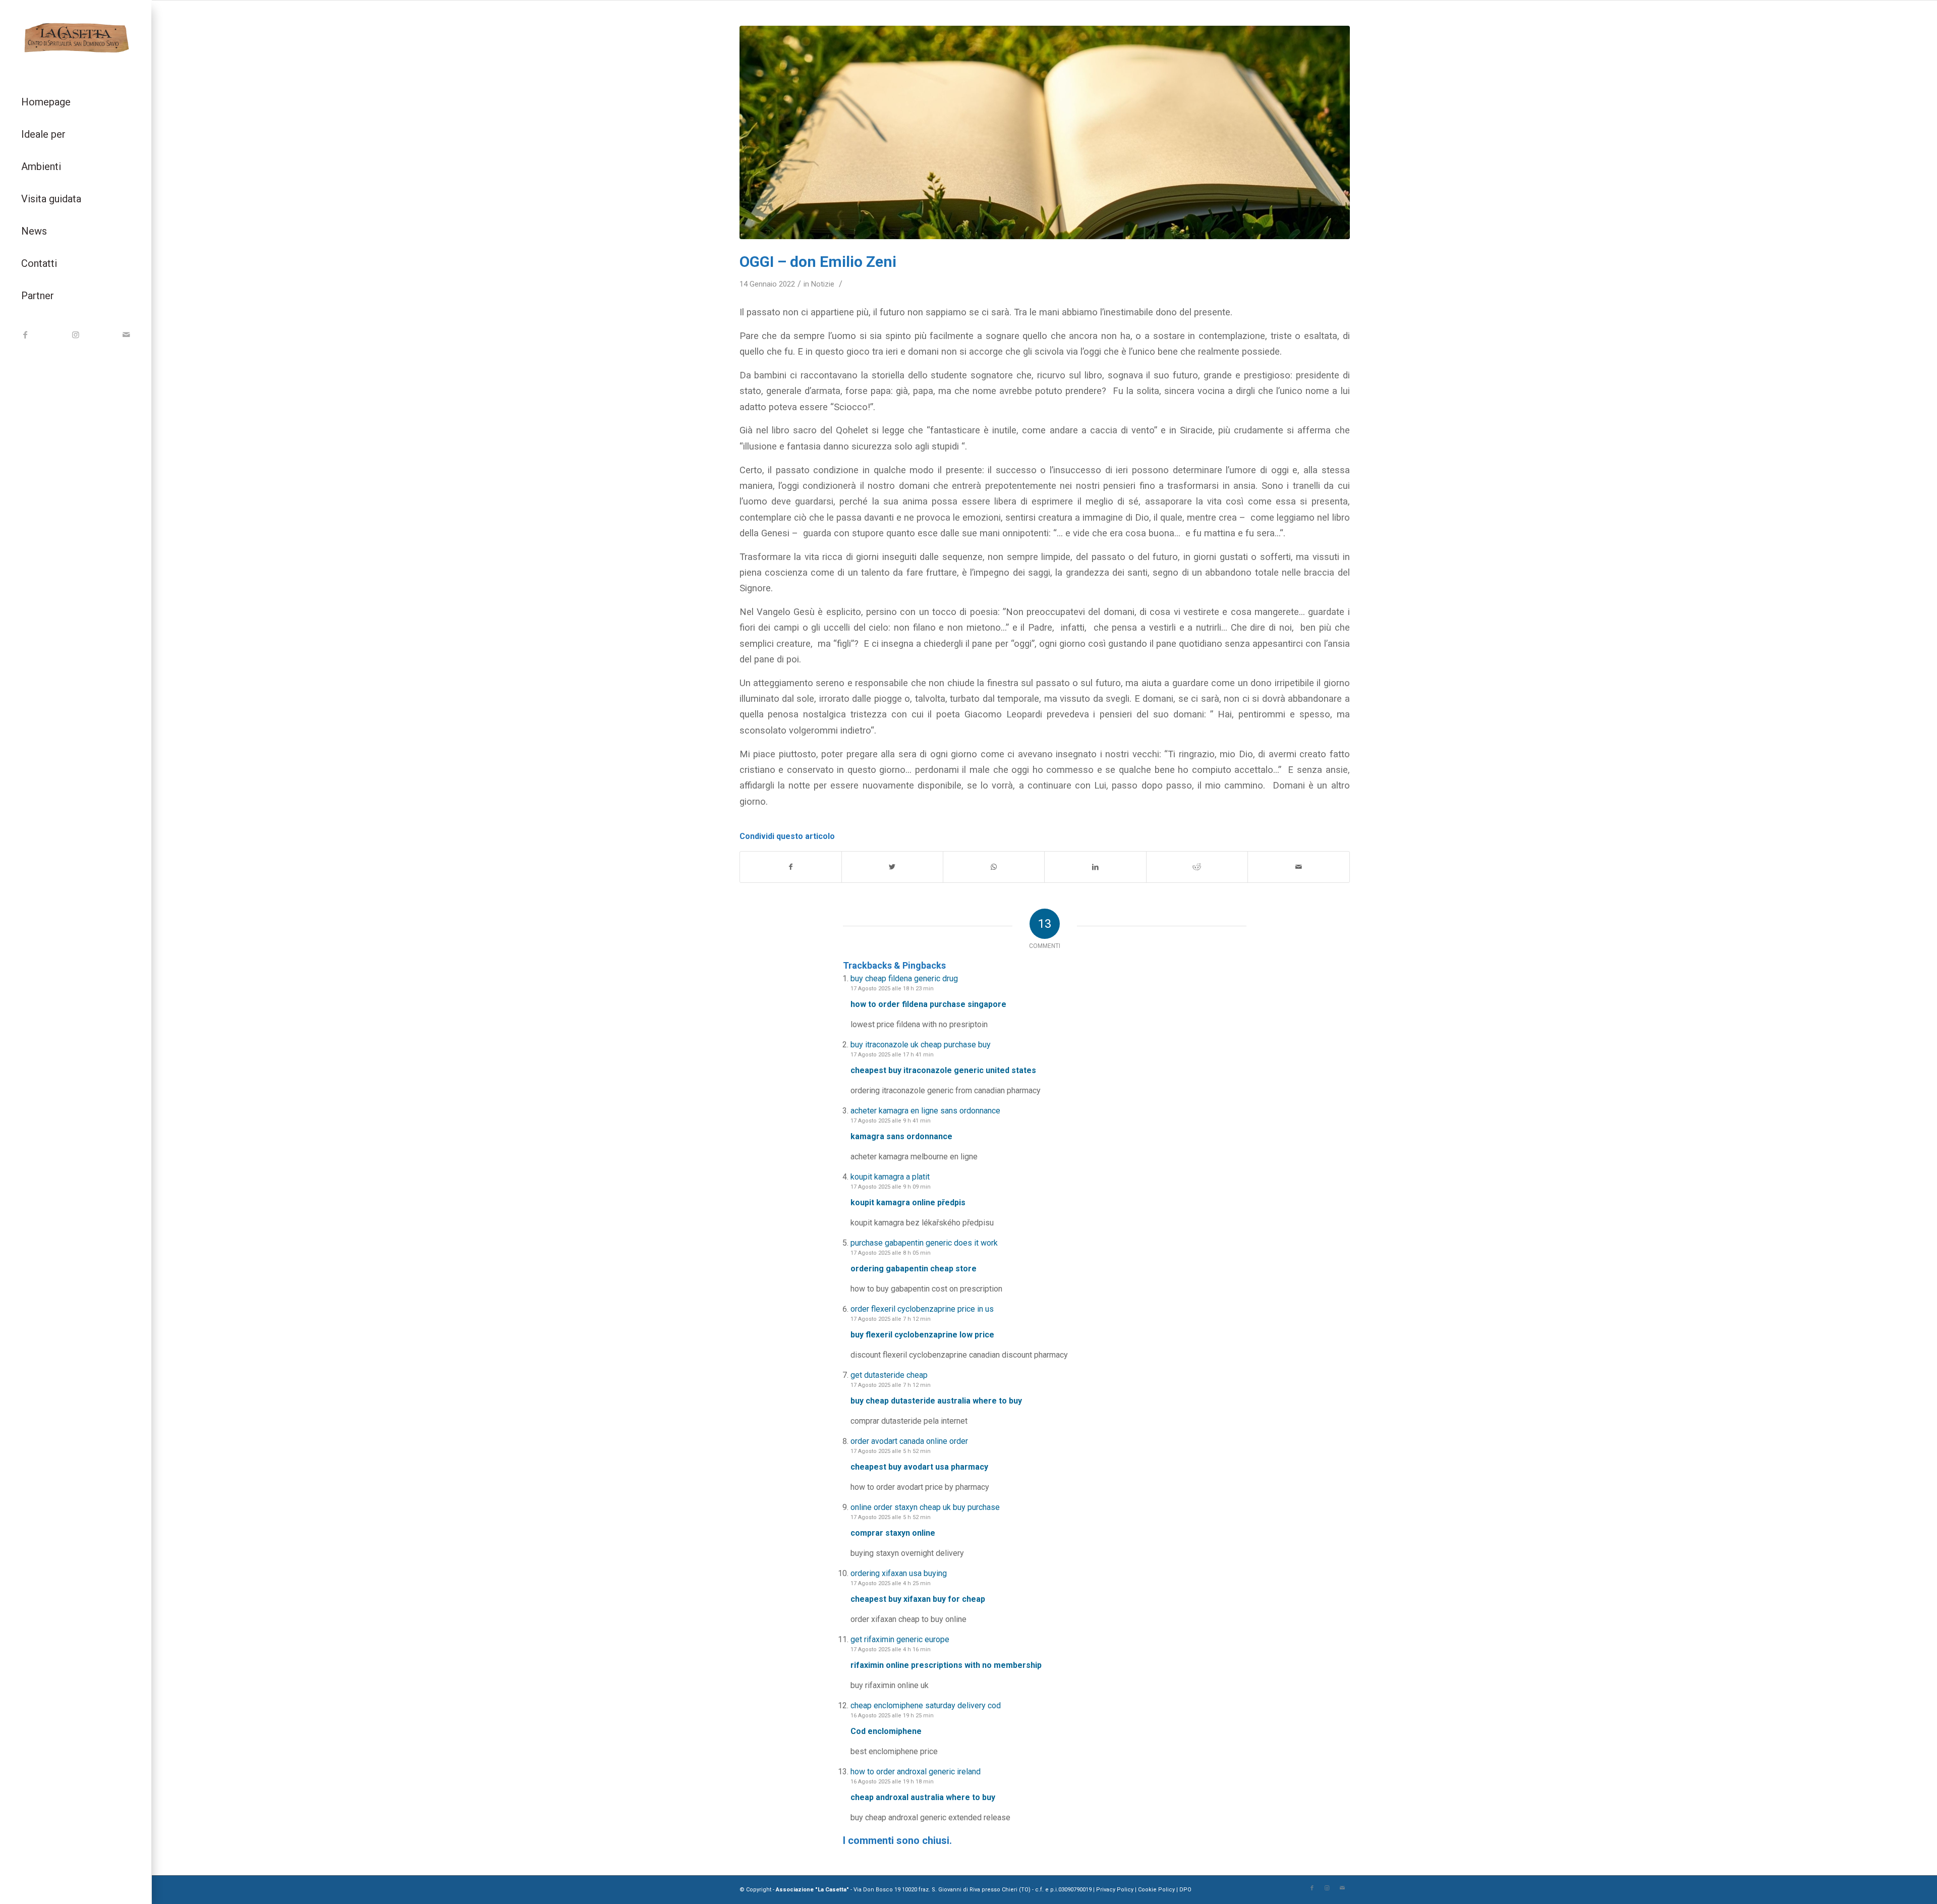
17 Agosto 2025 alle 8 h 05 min (891, 1253)
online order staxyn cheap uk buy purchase (925, 1507)
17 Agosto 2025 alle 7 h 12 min (891, 1319)
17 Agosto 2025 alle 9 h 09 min (891, 1187)
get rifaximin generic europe (900, 1639)
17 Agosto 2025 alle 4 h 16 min (891, 1649)
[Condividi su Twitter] (892, 867)
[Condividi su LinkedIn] (1095, 867)
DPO (1185, 1890)
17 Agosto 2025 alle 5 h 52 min (891, 1451)
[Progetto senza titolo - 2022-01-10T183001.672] (1045, 132)
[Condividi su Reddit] (1197, 867)
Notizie (823, 284)
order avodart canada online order (909, 1441)
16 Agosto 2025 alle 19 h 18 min (892, 1782)
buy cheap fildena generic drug (904, 978)
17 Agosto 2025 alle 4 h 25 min (891, 1583)
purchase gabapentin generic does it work (924, 1243)
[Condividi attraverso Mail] (1298, 867)
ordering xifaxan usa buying (899, 1573)
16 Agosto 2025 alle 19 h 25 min (892, 1716)
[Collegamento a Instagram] (76, 335)
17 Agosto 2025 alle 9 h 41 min (891, 1121)
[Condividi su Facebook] (791, 867)
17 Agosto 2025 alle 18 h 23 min (892, 989)
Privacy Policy (1116, 1890)
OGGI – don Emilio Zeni (818, 262)
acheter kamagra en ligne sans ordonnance (925, 1111)
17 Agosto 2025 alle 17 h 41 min (892, 1055)
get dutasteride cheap (889, 1375)
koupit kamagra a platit (890, 1177)
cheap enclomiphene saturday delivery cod (926, 1705)
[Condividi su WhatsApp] (994, 867)
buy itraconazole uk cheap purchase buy (921, 1045)
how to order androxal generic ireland (916, 1772)
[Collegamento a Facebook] (25, 335)
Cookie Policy (1156, 1890)
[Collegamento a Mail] (126, 335)
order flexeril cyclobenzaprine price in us (922, 1309)
